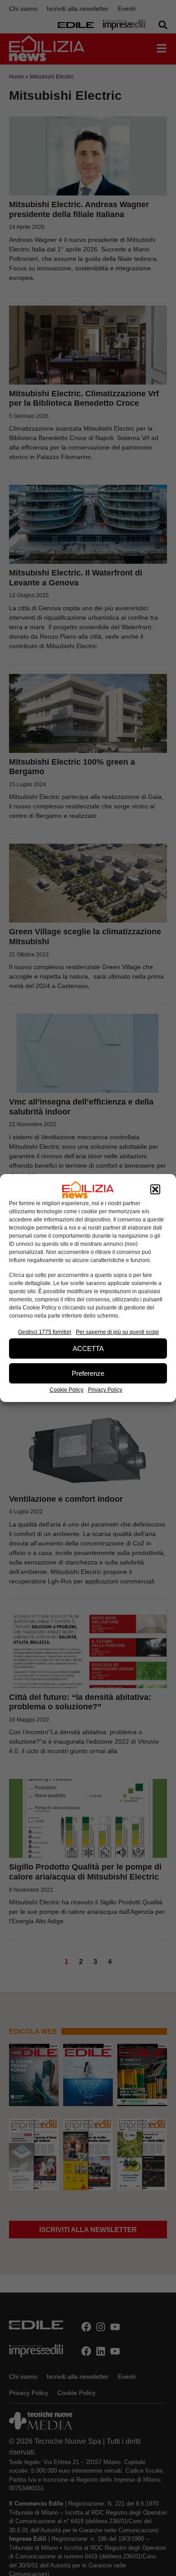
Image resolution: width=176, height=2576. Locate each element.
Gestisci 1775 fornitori (45, 1332)
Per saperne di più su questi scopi (117, 1332)
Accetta (88, 1348)
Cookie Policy (67, 1390)
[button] (155, 1190)
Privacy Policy (105, 1390)
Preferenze (88, 1373)
